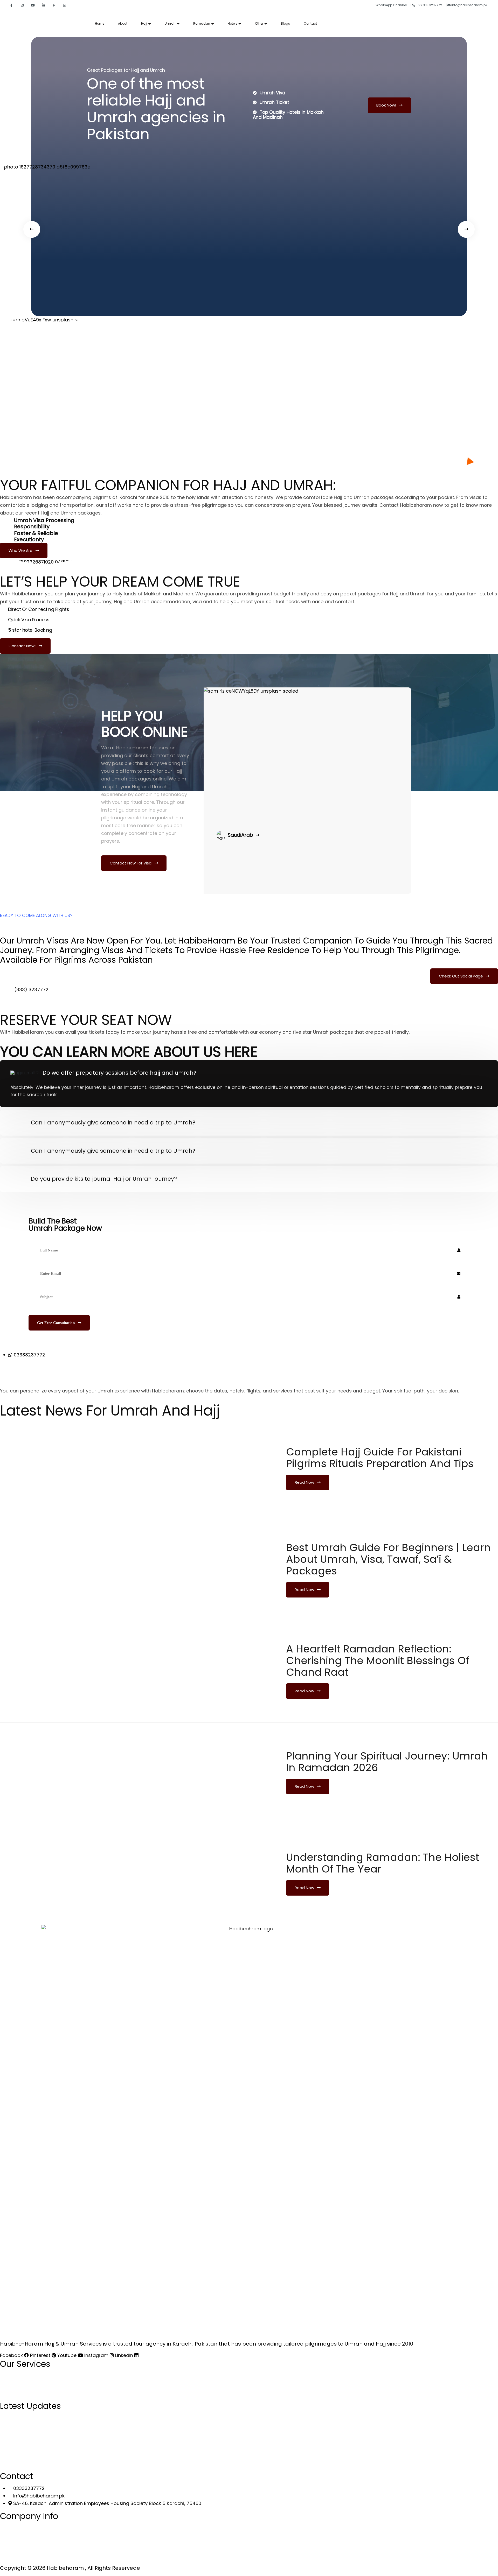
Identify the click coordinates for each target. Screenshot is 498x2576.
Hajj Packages (22, 2418)
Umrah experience (119, 1391)
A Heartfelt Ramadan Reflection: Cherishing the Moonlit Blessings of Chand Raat (378, 1660)
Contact (310, 23)
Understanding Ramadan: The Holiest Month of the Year (383, 1863)
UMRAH (13, 2387)
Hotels (233, 23)
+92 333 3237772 (429, 5)
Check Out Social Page (461, 976)
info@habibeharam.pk (469, 5)
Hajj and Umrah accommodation (152, 601)
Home (100, 23)
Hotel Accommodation (32, 2448)
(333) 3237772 (31, 990)
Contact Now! (23, 646)
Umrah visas (43, 941)
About (123, 23)
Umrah (170, 23)
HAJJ (11, 2398)
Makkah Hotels (36, 2463)
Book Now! (387, 105)
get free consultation (56, 1323)
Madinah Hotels (37, 2456)
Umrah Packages (25, 2438)
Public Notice (20, 2550)
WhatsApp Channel (392, 5)
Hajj (144, 23)
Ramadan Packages (29, 2428)
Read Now (305, 1482)
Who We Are (21, 550)
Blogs (285, 23)
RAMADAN (16, 2376)
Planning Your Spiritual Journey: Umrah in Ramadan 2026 (387, 1762)
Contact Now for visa (131, 863)
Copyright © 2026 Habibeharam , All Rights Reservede (70, 2568)
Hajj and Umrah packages (71, 513)
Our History (18, 2560)
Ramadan (202, 23)
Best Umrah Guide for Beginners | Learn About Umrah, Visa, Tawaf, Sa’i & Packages (388, 1559)
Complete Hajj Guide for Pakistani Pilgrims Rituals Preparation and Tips (380, 1458)
